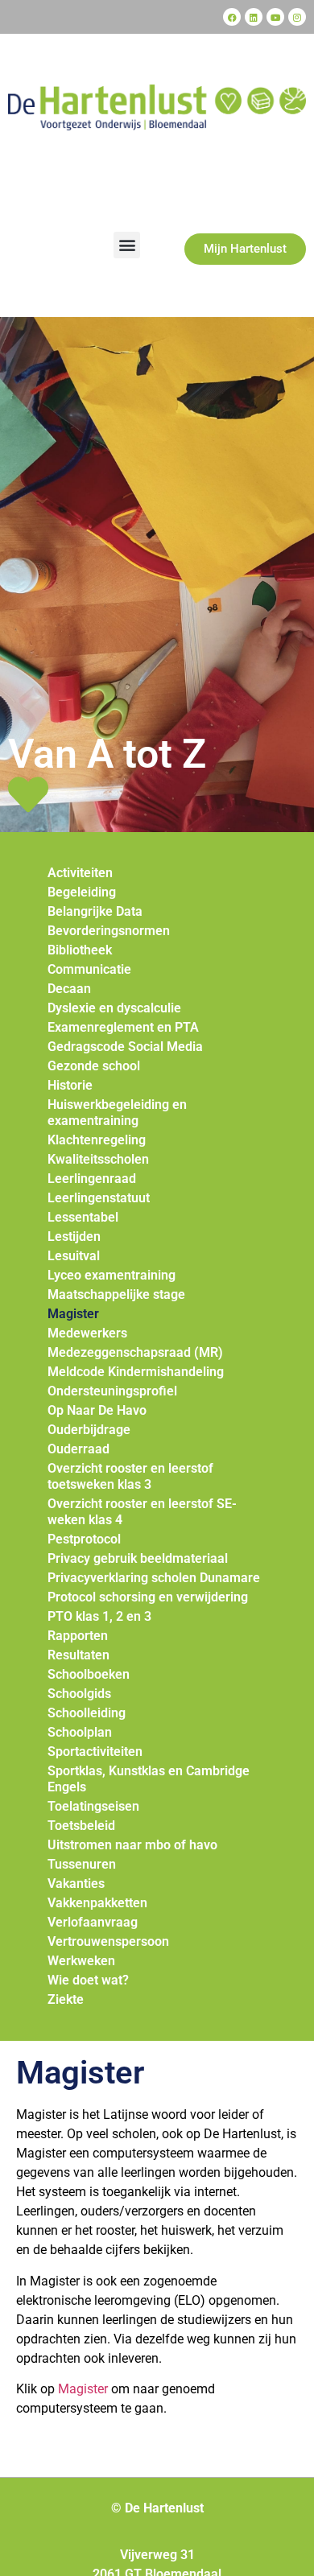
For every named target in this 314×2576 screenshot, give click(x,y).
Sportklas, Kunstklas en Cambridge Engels (149, 1779)
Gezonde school (94, 1066)
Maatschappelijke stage (116, 1294)
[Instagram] (297, 17)
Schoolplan (80, 1732)
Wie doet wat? (88, 1980)
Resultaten (78, 1655)
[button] (127, 245)
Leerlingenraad (92, 1179)
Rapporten (78, 1636)
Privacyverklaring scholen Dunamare (154, 1578)
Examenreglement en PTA (123, 1027)
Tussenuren (82, 1864)
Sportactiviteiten (95, 1752)
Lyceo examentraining (112, 1275)
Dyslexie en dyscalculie (114, 1008)
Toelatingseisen (93, 1806)
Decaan (69, 989)
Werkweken (81, 1961)
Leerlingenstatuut (99, 1198)
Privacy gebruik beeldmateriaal (138, 1558)
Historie (70, 1085)
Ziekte (66, 1999)
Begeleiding (82, 892)
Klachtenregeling (97, 1140)
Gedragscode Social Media (125, 1047)
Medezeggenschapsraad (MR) (135, 1352)
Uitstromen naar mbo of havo (132, 1845)
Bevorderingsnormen (109, 931)
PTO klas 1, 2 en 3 (99, 1616)
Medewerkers (87, 1333)
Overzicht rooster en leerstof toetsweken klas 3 (130, 1476)
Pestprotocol (84, 1539)
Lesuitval (74, 1256)
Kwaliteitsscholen (98, 1159)
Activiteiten (80, 873)
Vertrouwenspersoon (108, 1941)
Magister (73, 1314)
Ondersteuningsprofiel (112, 1391)
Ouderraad (78, 1449)
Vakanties (76, 1884)
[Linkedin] (254, 17)
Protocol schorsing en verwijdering (148, 1597)
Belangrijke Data (95, 911)
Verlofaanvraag (93, 1922)
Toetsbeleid (81, 1826)
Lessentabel (83, 1217)
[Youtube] (275, 17)
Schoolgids (79, 1694)
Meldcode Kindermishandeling (136, 1372)
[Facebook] (232, 17)
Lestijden (74, 1236)
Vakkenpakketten (97, 1903)
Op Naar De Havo (97, 1410)
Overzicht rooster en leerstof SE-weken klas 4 (142, 1512)
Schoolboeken (89, 1674)
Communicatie (89, 969)
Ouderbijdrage (89, 1430)
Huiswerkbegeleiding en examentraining (117, 1113)
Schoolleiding (87, 1713)
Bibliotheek (80, 950)
